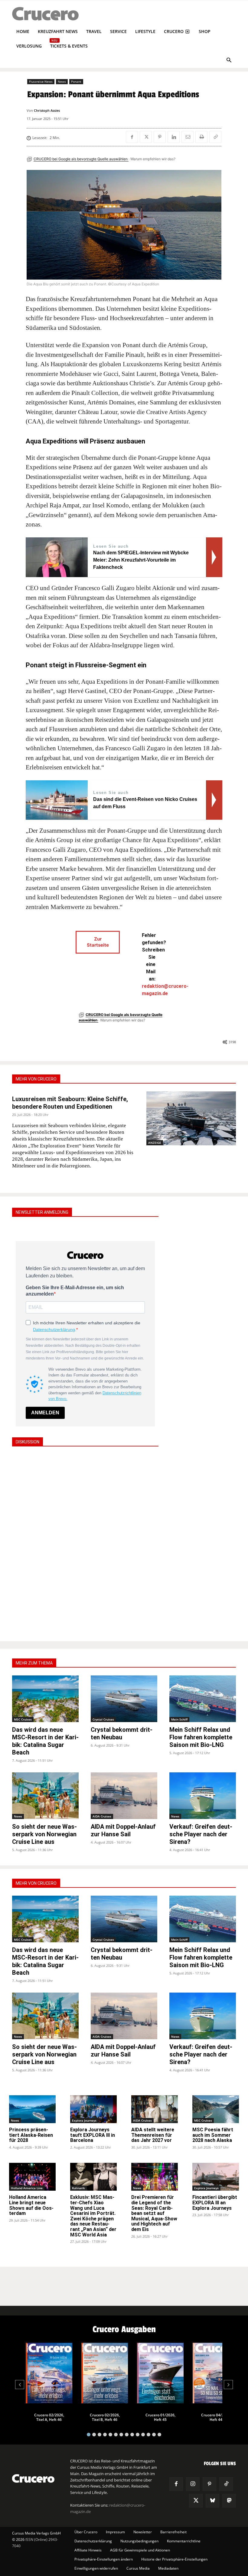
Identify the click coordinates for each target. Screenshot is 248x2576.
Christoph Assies (47, 110)
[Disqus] (85, 1543)
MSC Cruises (23, 1719)
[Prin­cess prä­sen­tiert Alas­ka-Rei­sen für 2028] (32, 2109)
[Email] (188, 137)
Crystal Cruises (103, 1719)
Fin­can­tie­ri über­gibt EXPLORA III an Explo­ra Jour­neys (215, 2203)
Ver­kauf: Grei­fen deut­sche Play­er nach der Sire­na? (201, 1834)
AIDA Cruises (102, 1816)
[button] (229, 61)
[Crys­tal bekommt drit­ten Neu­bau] (124, 1699)
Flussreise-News (41, 81)
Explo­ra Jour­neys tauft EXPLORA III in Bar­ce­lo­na (93, 2135)
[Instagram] (193, 2484)
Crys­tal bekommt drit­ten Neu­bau (122, 1733)
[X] (146, 137)
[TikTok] (226, 2484)
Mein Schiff (179, 1719)
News (62, 81)
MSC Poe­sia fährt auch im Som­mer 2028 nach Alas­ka (213, 2135)
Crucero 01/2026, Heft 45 (160, 2417)
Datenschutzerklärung (54, 1329)
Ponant (76, 81)
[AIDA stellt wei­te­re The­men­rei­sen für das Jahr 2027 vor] (155, 2109)
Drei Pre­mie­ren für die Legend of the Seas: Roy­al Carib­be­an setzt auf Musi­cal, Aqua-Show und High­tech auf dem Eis (154, 2213)
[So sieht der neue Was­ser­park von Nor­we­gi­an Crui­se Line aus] (45, 1796)
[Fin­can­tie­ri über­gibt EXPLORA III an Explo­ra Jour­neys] (216, 2177)
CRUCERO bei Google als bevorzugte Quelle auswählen (81, 159)
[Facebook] (132, 137)
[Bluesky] (212, 2501)
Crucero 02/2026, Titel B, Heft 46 (105, 2417)
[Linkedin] (174, 137)
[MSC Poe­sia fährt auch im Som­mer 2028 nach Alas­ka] (216, 2109)
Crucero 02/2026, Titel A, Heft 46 (49, 2417)
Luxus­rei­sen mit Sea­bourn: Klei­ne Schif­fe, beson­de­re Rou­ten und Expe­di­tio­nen (70, 1103)
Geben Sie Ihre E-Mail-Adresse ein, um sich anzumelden (75, 1291)
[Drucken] (201, 137)
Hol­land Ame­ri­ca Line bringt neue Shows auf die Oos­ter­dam (31, 2205)
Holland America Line (27, 2188)
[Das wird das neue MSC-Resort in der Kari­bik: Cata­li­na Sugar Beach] (45, 1699)
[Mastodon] (229, 2501)
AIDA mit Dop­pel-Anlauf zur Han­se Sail (123, 1830)
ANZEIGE (155, 1143)
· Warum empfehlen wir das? (152, 159)
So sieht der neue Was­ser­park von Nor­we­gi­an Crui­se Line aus (44, 1834)
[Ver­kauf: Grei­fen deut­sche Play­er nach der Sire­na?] (203, 1796)
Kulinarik (78, 2188)
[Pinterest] (160, 137)
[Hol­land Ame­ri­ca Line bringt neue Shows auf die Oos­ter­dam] (32, 2177)
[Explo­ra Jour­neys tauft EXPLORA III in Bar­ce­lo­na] (93, 2109)
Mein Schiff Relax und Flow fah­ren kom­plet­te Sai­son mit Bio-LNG (201, 1737)
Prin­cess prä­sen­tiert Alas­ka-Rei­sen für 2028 (31, 2135)
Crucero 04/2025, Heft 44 (216, 2417)
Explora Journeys (84, 2120)
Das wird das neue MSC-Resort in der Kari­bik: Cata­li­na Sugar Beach (45, 1741)
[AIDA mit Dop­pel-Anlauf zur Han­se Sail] (124, 1796)
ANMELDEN (45, 1413)
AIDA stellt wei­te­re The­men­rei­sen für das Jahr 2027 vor (153, 2135)
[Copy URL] (215, 137)
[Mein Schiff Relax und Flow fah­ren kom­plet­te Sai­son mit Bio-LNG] (203, 1699)
